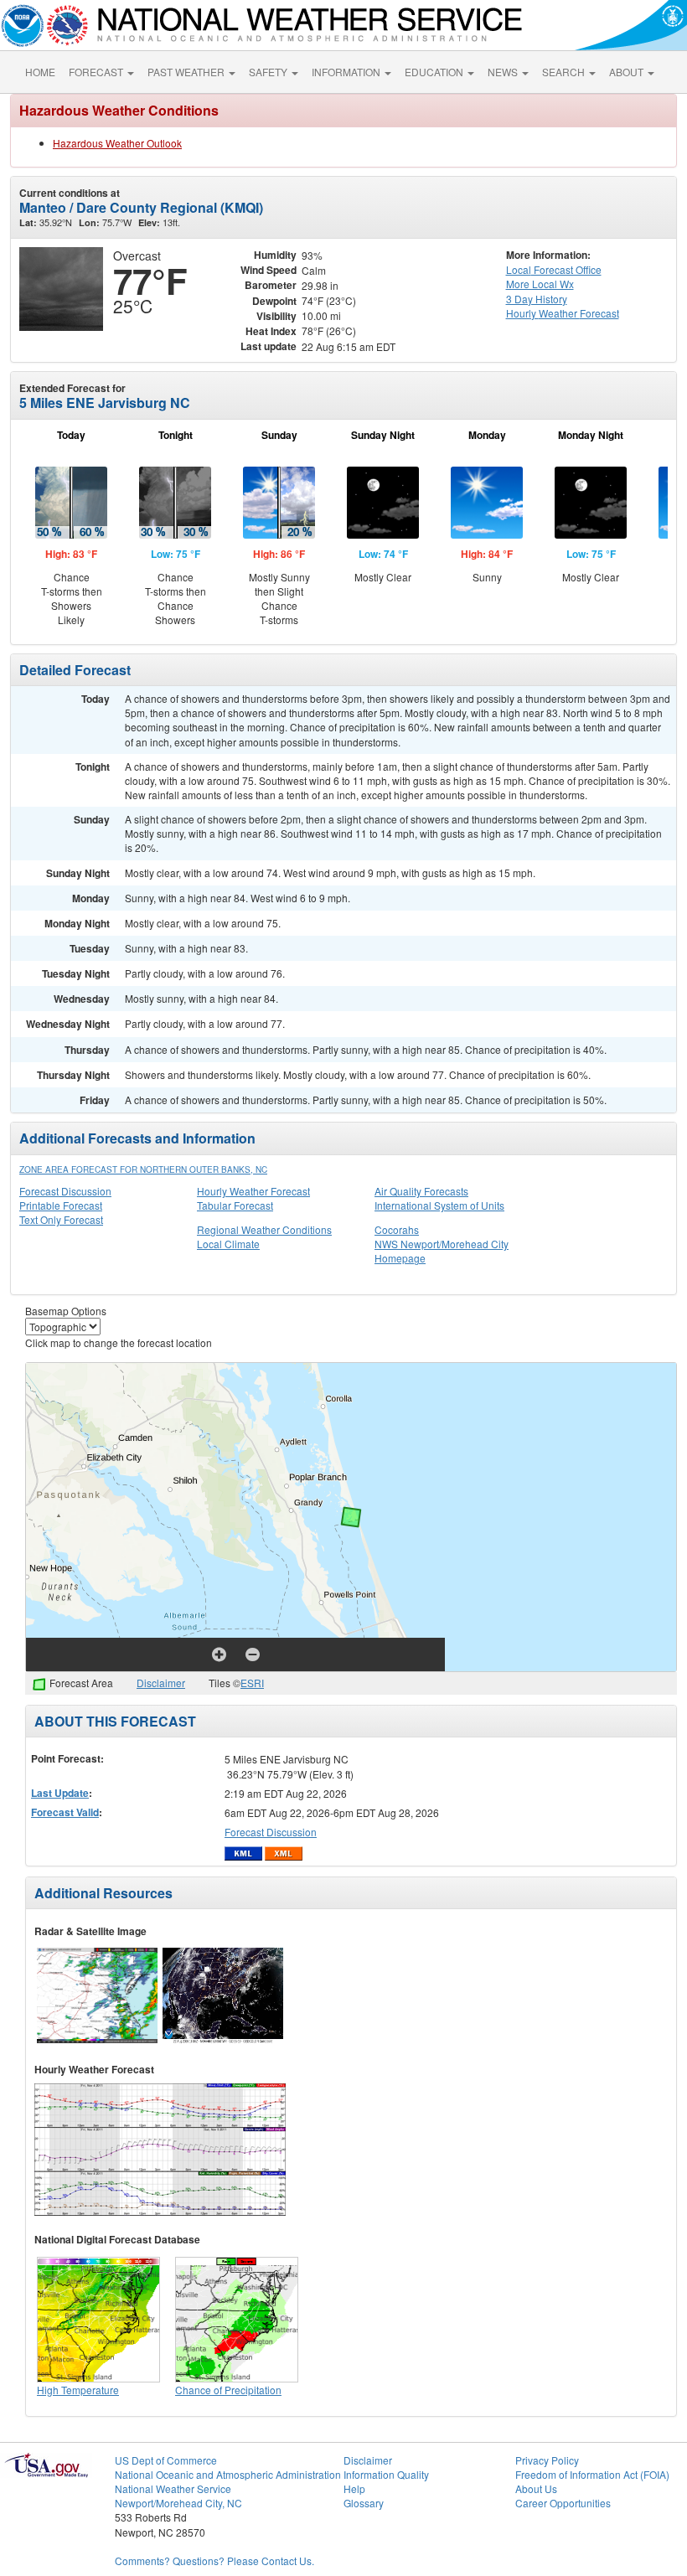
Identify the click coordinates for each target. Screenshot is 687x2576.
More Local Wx (540, 284)
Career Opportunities (563, 2503)
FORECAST (97, 72)
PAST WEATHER (187, 72)
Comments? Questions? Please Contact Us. (214, 2561)
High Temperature (78, 2390)
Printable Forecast (61, 1205)
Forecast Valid (65, 1812)
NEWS (504, 72)
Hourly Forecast (563, 313)
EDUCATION (435, 72)
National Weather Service (173, 2488)
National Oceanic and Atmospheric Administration (228, 2474)
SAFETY (269, 72)
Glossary (364, 2503)
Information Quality (386, 2474)
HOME (40, 72)
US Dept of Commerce (166, 2460)
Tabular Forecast (235, 1205)
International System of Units (439, 1205)
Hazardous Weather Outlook (117, 143)
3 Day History (537, 299)
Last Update (60, 1793)
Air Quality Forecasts (421, 1191)
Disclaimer (161, 1683)
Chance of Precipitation (228, 2390)
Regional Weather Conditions (264, 1229)
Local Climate (228, 1244)
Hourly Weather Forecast (253, 1191)
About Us (536, 2488)
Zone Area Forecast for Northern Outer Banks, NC (143, 1169)
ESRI (252, 1683)
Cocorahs (397, 1229)
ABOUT (628, 72)
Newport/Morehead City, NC (178, 2503)
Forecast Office (554, 269)
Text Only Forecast (61, 1219)
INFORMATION (347, 72)
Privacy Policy (547, 2460)
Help (354, 2488)
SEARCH (565, 72)
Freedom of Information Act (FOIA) (592, 2474)
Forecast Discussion (65, 1191)
